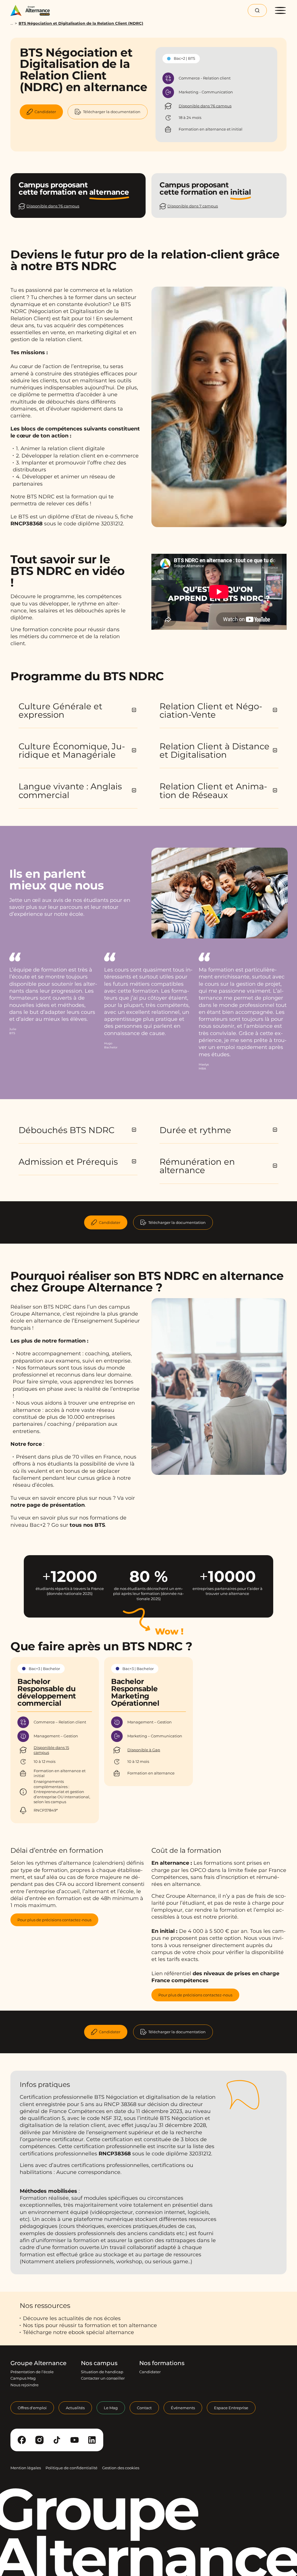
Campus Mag (23, 2378)
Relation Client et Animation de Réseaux (213, 790)
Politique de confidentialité (71, 2468)
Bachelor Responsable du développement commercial (47, 1692)
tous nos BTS (87, 1525)
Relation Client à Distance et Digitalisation (214, 750)
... (12, 23)
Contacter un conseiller (103, 2378)
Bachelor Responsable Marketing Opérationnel (135, 1692)
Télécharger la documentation (177, 1222)
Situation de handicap (102, 2372)
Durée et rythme (195, 1130)
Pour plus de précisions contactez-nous (54, 1920)
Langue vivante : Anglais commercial (70, 790)
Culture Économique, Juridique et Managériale (72, 750)
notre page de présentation (48, 1505)
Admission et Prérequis (68, 1162)
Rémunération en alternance (197, 1166)
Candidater (110, 1222)
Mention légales (26, 2468)
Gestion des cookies (121, 2468)
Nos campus (99, 2363)
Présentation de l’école (32, 2372)
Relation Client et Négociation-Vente (211, 710)
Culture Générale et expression (60, 710)
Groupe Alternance (38, 2363)
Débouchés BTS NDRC (67, 1130)
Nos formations (162, 2363)
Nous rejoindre (25, 2385)
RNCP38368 (27, 524)
